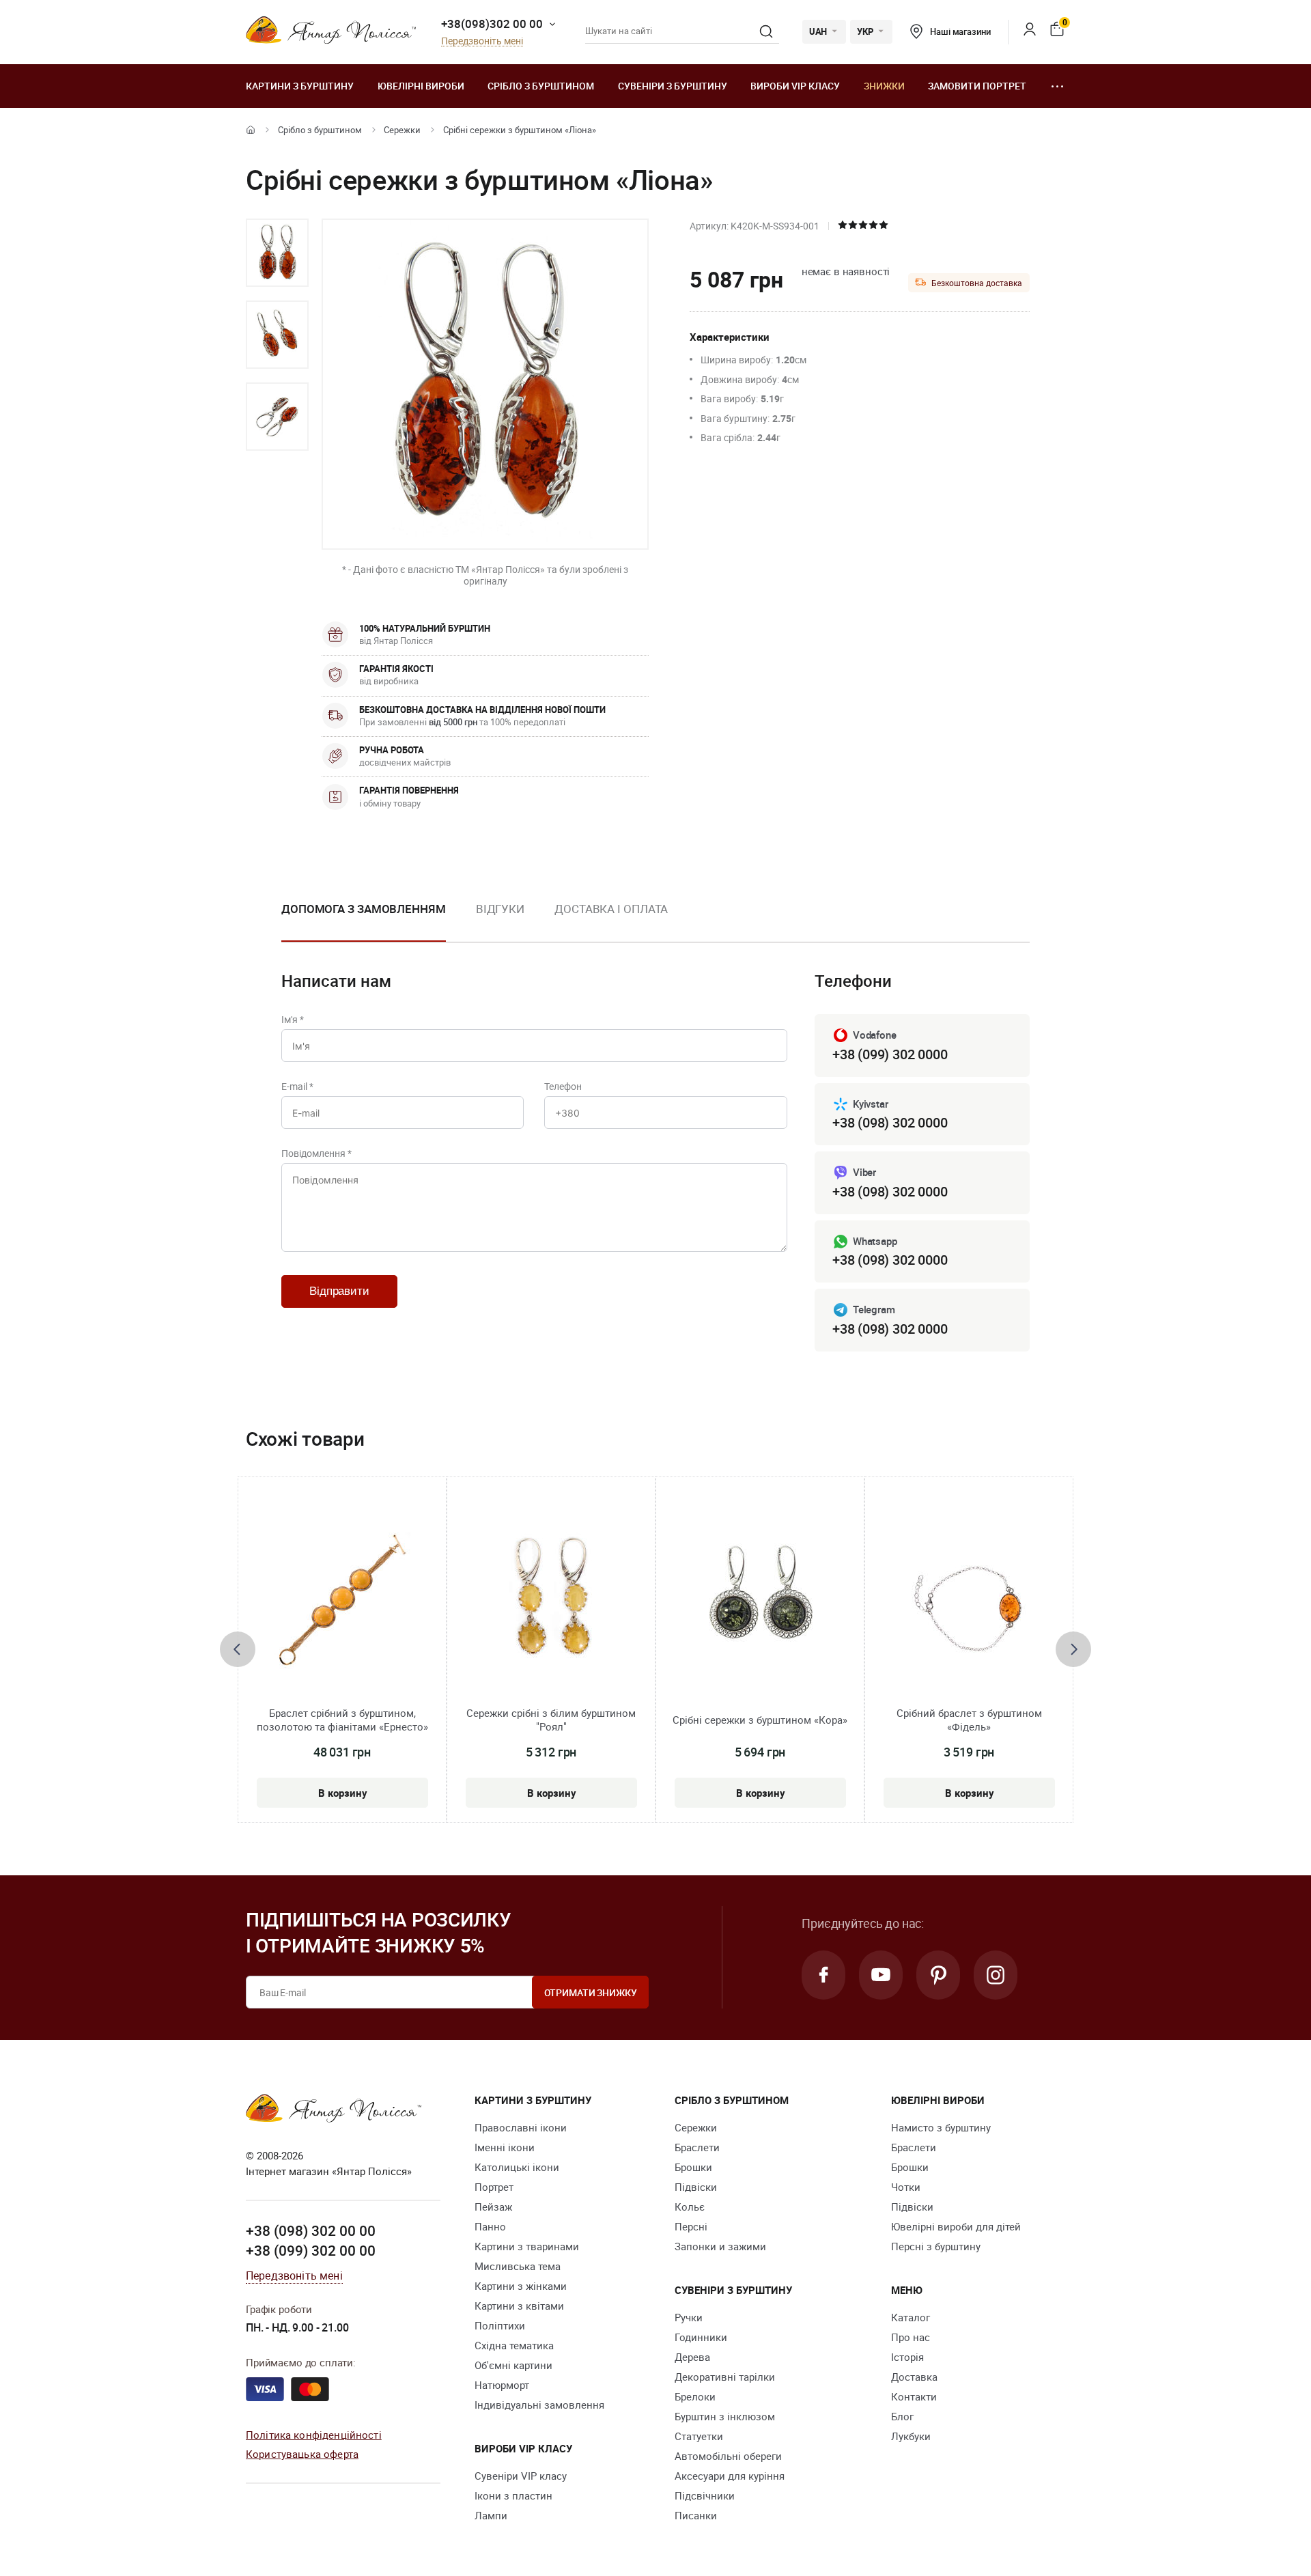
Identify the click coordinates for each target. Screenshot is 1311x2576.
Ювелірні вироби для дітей (956, 2226)
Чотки (906, 2187)
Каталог (911, 2317)
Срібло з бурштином (541, 86)
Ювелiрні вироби (421, 86)
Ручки (689, 2317)
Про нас (911, 2337)
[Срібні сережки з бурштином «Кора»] (760, 1601)
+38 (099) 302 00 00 (311, 2250)
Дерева (692, 2357)
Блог (902, 2416)
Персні (691, 2226)
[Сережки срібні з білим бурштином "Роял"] (551, 1601)
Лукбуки (911, 2436)
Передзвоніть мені (482, 41)
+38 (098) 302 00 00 (311, 2230)
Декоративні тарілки (725, 2377)
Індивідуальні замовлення (539, 2405)
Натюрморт (502, 2385)
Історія (907, 2357)
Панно (490, 2226)
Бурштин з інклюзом (725, 2416)
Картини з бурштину (300, 86)
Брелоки (695, 2396)
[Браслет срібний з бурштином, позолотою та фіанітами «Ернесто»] (342, 1601)
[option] (277, 253)
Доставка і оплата (611, 909)
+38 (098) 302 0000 (890, 1122)
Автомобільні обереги (728, 2456)
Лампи (491, 2515)
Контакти (914, 2396)
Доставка (914, 2377)
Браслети (697, 2147)
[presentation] (238, 1649)
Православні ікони (521, 2127)
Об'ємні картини (513, 2365)
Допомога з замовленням (364, 909)
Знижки (884, 86)
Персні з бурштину (936, 2246)
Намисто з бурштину (941, 2127)
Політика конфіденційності (314, 2435)
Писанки (696, 2515)
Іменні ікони (505, 2147)
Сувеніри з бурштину (673, 86)
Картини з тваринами (527, 2246)
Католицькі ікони (517, 2167)
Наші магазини (960, 31)
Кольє (690, 2207)
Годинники (701, 2337)
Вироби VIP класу (795, 86)
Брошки (693, 2167)
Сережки (402, 130)
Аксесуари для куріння (730, 2476)
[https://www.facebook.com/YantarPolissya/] (823, 1975)
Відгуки (500, 909)
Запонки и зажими (720, 2246)
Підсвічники (705, 2495)
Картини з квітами (519, 2306)
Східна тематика (514, 2345)
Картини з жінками (521, 2286)
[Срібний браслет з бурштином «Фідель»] (969, 1601)
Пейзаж (493, 2207)
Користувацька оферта (302, 2454)
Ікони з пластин (513, 2495)
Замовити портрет (977, 86)
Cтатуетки (699, 2436)
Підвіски (696, 2187)
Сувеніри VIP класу (521, 2476)
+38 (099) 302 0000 (890, 1054)
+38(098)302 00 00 (492, 24)
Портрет (494, 2187)
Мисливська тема (518, 2266)
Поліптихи (500, 2325)
